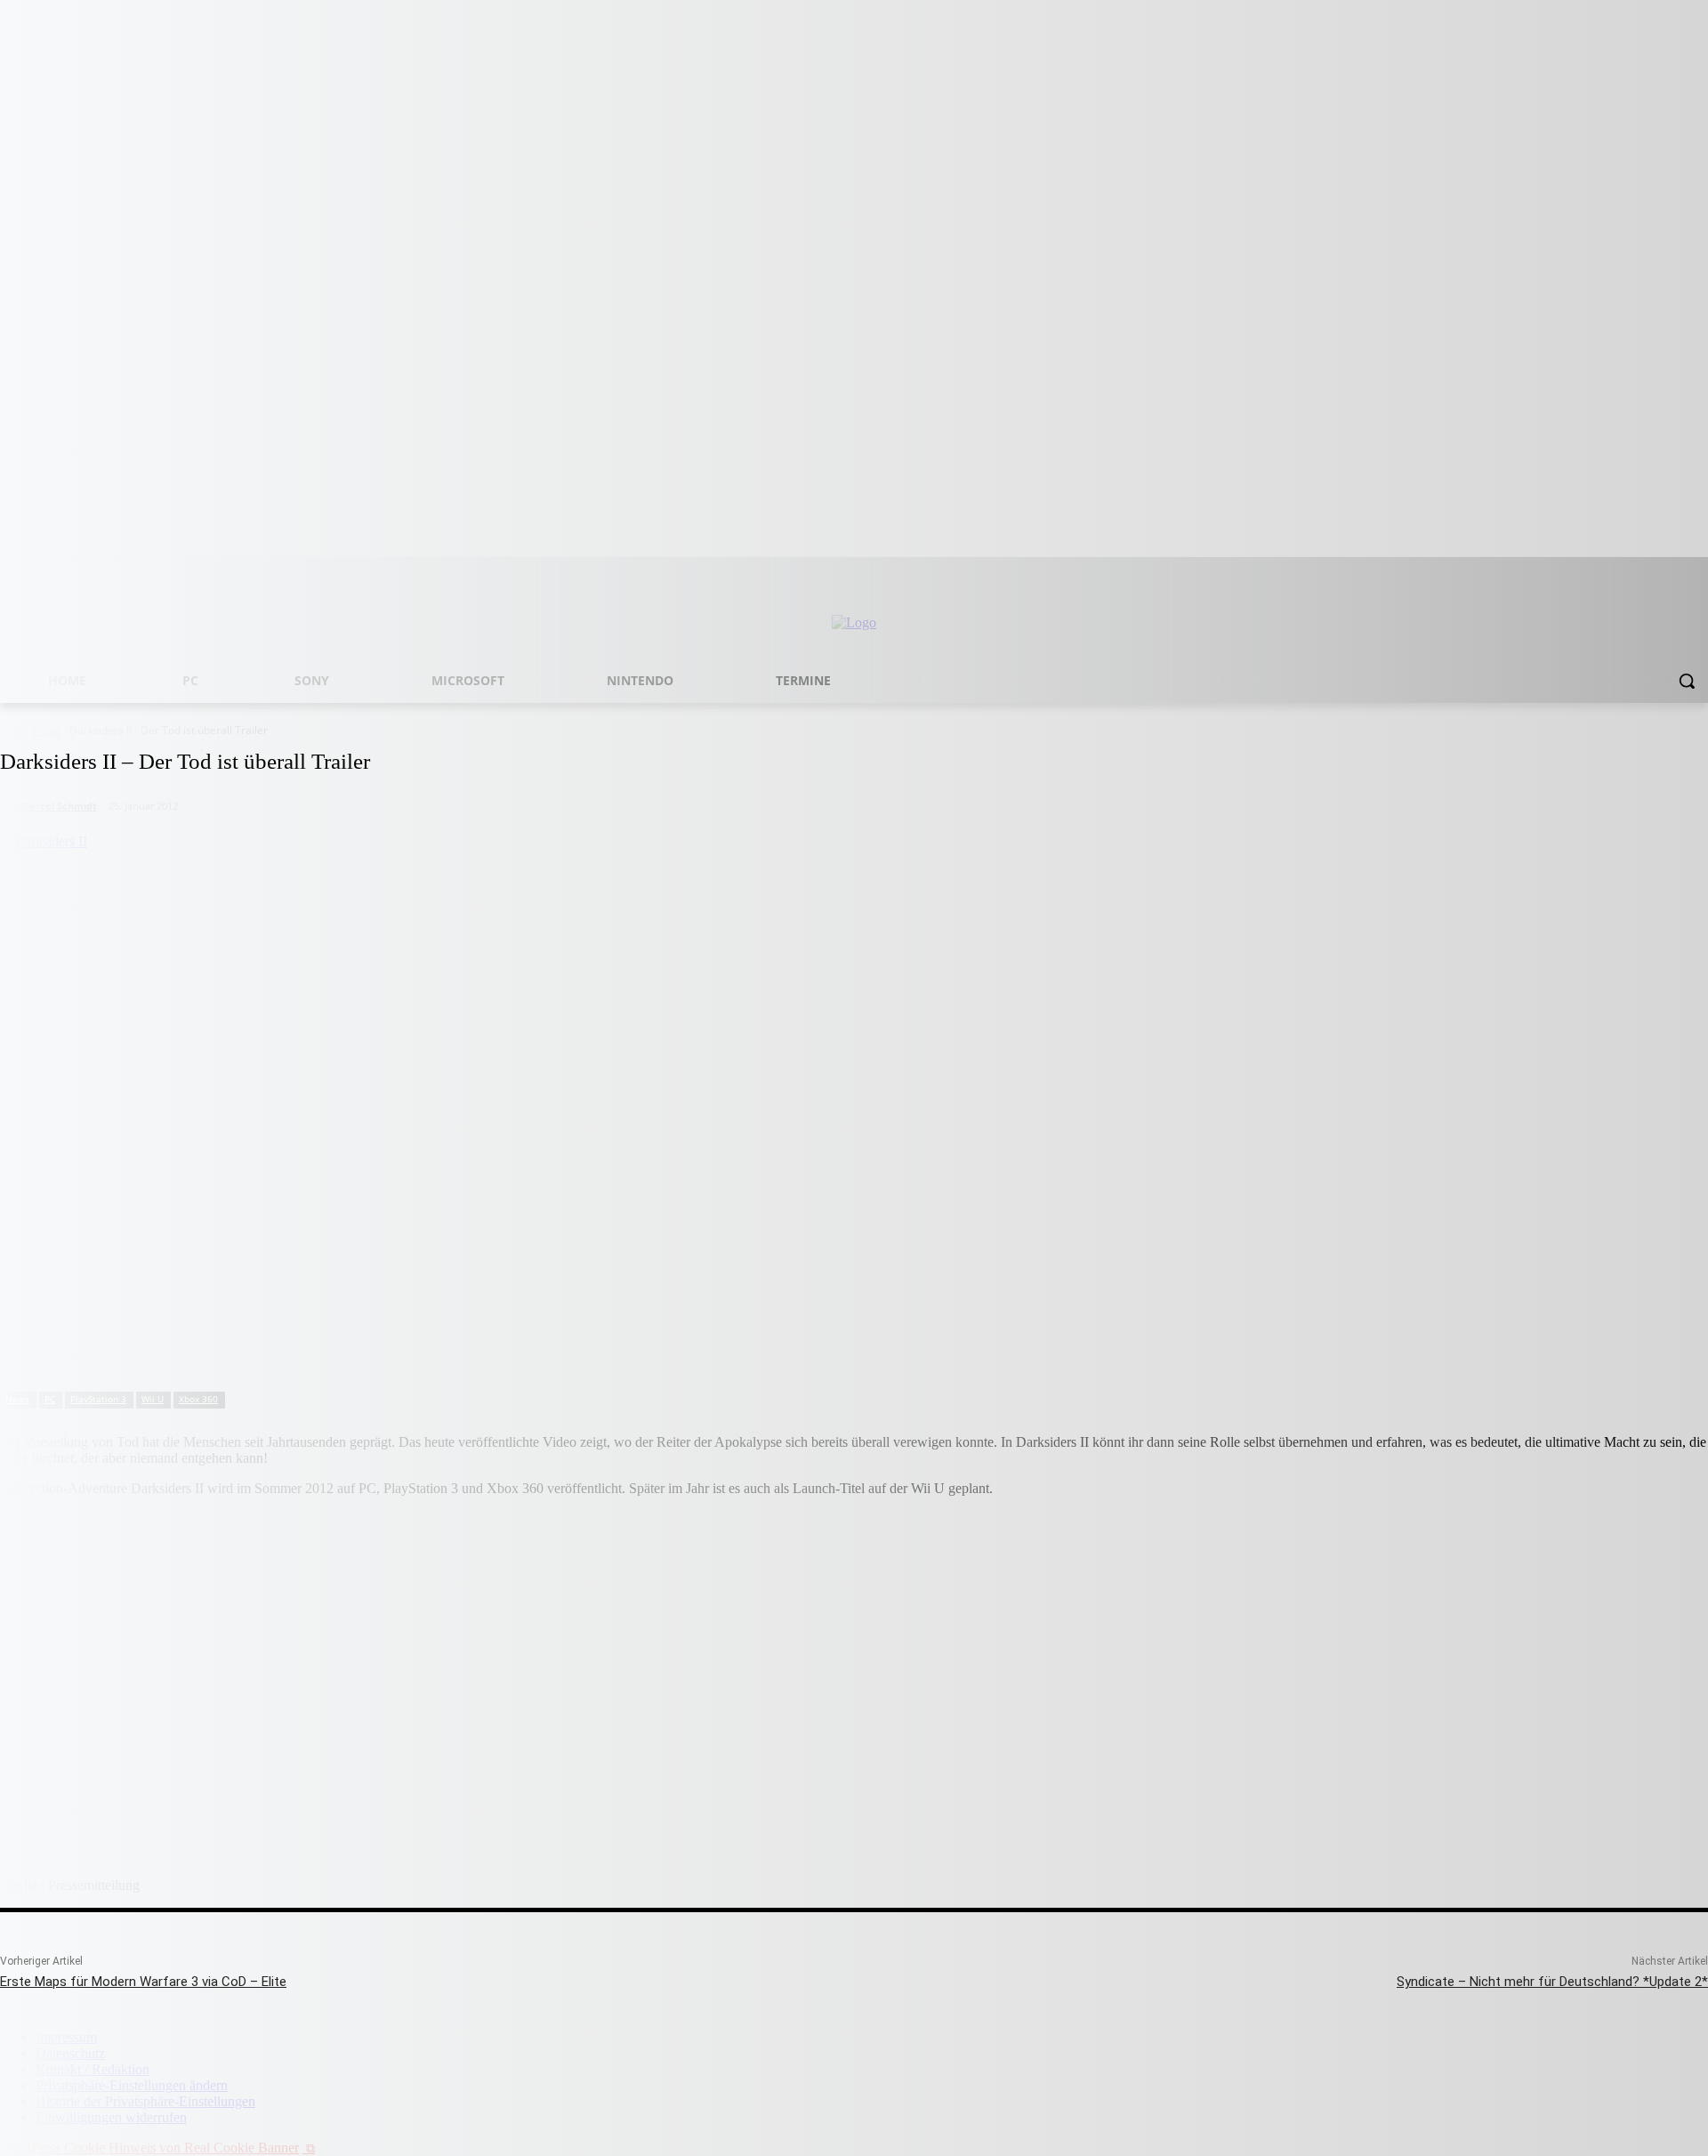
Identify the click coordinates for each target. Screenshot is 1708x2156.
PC (50, 1399)
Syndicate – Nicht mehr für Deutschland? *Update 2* (1552, 1982)
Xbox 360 (198, 1399)
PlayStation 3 (98, 1399)
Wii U (153, 1399)
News (17, 1399)
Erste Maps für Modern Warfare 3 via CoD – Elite (143, 1982)
